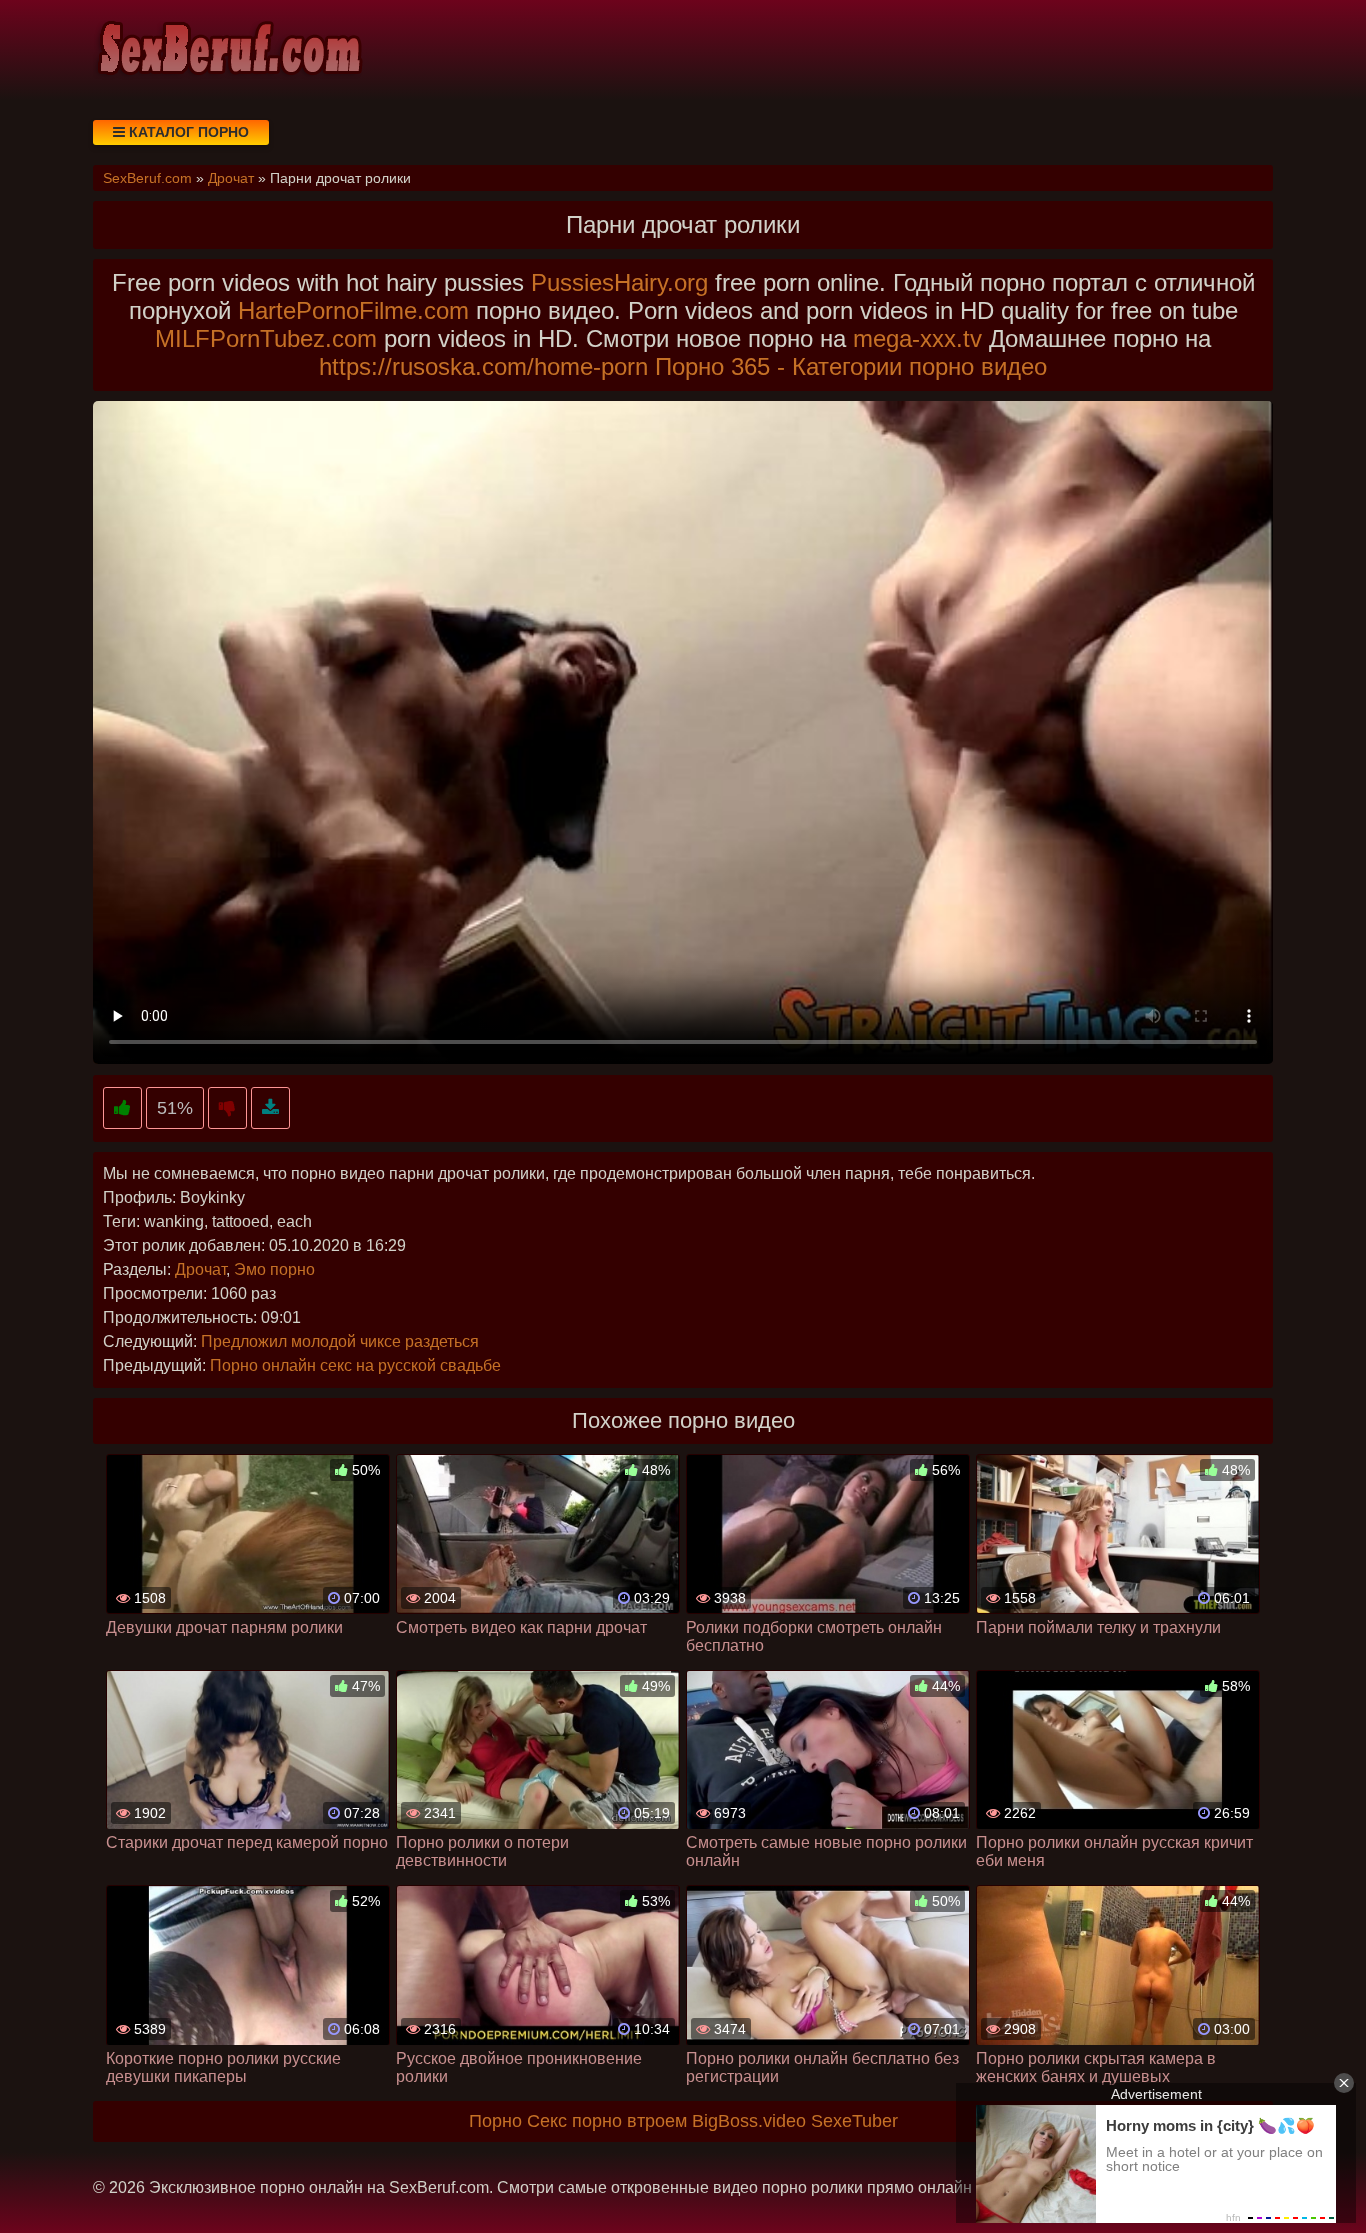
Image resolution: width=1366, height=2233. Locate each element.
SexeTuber (854, 2121)
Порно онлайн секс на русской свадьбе (355, 1365)
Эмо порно (274, 1269)
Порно (495, 2121)
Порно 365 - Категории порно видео (851, 366)
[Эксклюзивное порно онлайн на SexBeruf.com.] (228, 50)
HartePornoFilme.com (353, 310)
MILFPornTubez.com (266, 338)
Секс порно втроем (607, 2121)
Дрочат (200, 1269)
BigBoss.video (749, 2121)
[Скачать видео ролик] (270, 1108)
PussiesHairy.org (619, 282)
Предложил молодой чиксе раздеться (340, 1341)
